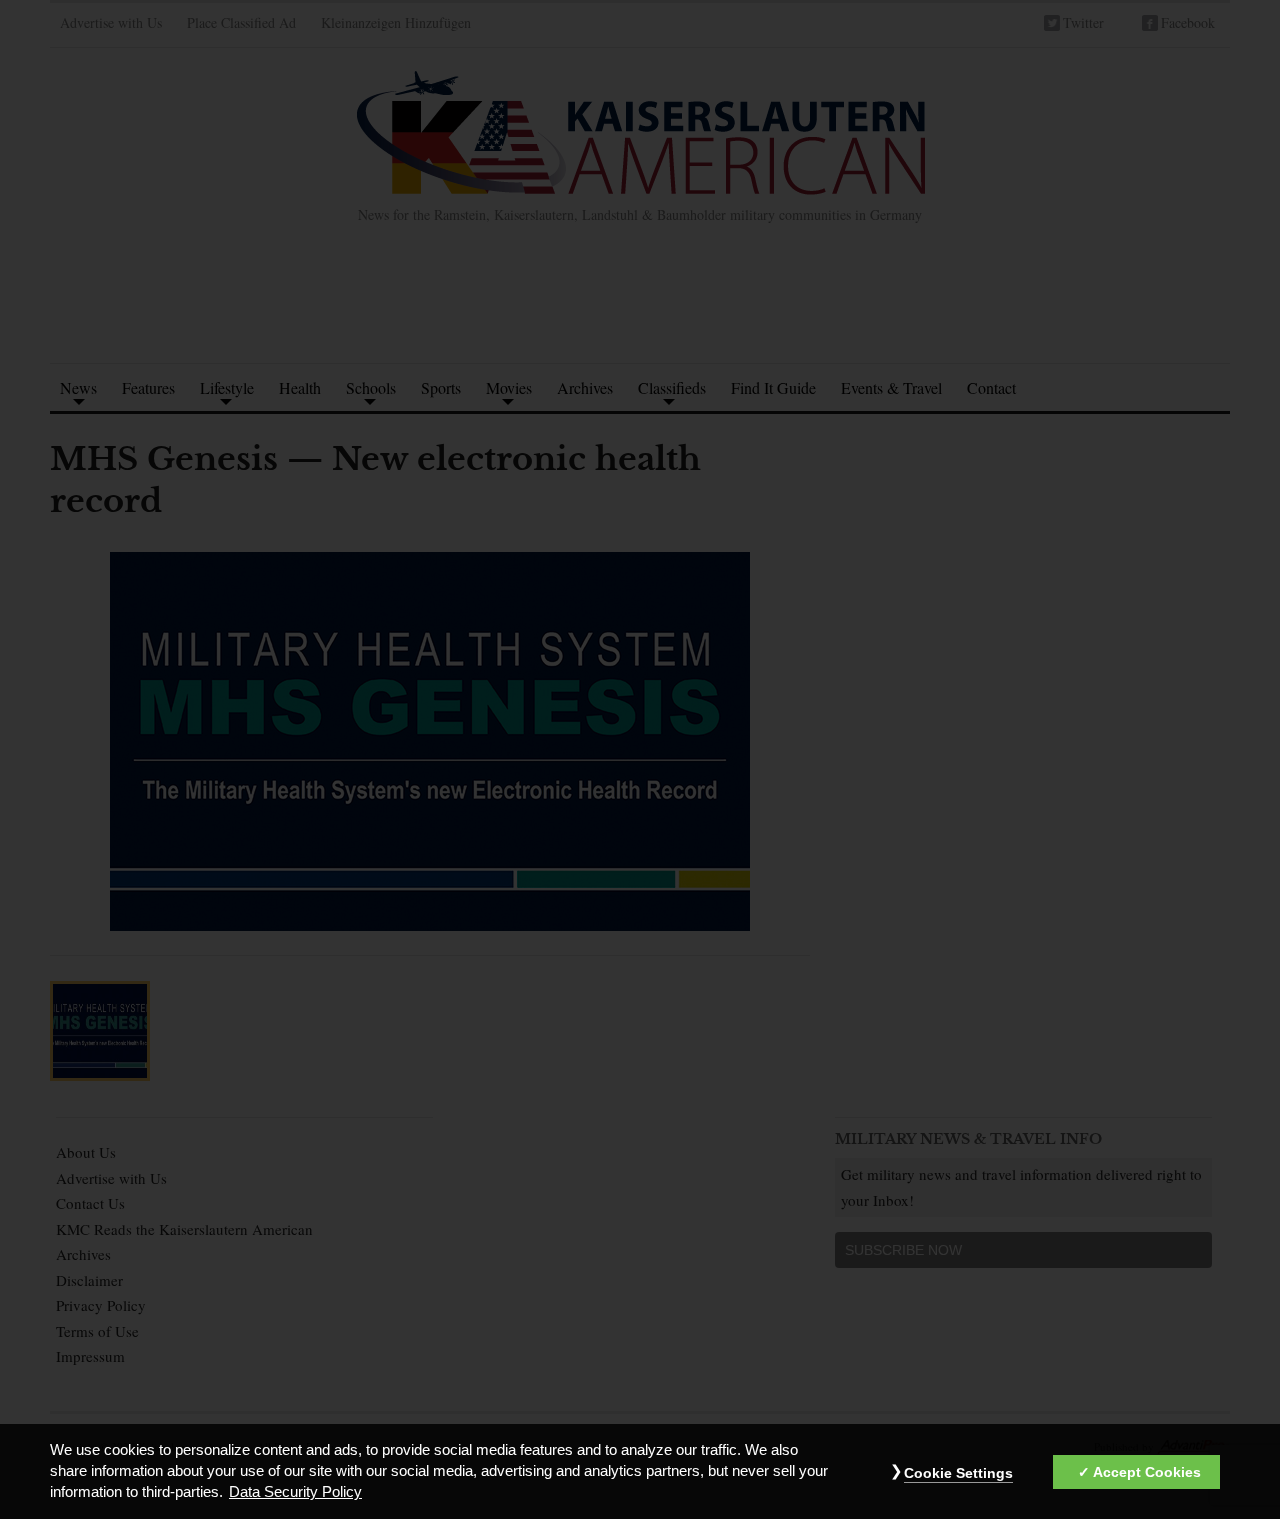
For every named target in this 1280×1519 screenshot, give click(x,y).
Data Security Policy (295, 1493)
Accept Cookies (1147, 1473)
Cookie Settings (958, 1474)
